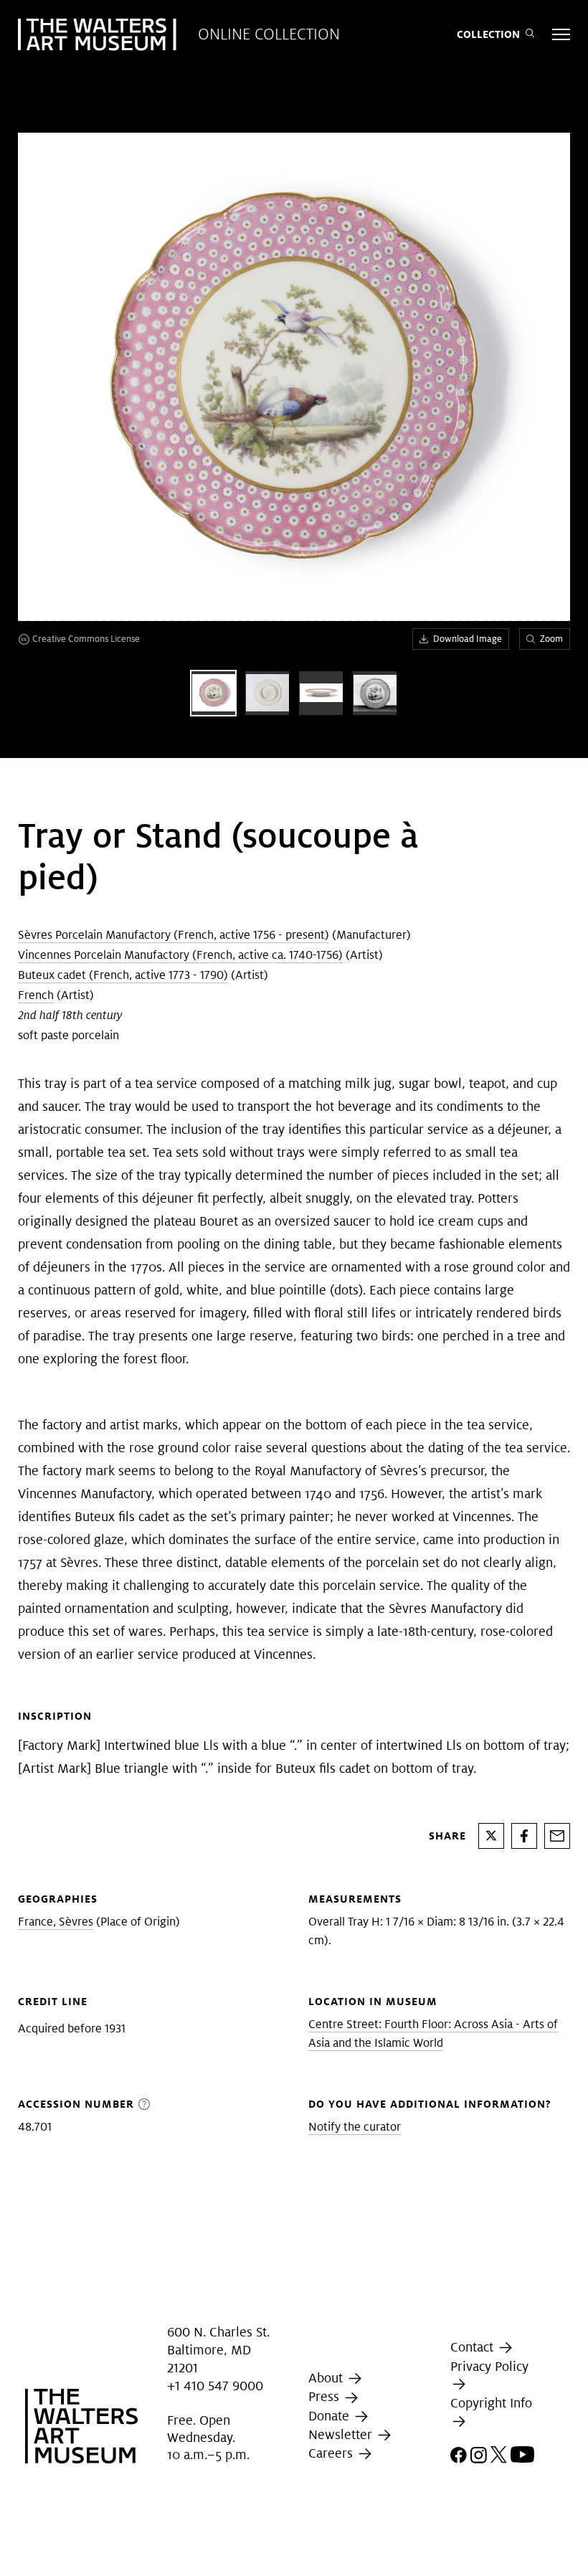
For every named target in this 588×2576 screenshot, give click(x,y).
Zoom (551, 639)
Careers (332, 2453)
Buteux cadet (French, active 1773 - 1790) (123, 975)
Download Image (468, 639)
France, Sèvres (56, 1922)
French (36, 995)
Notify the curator (355, 2127)
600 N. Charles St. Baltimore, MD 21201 (218, 2350)
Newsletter (342, 2434)
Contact (474, 2347)
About (327, 2378)
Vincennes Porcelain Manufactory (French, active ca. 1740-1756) (180, 955)
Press (326, 2397)
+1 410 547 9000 (215, 2386)
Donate (331, 2416)
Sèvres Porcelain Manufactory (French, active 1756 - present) (174, 935)
